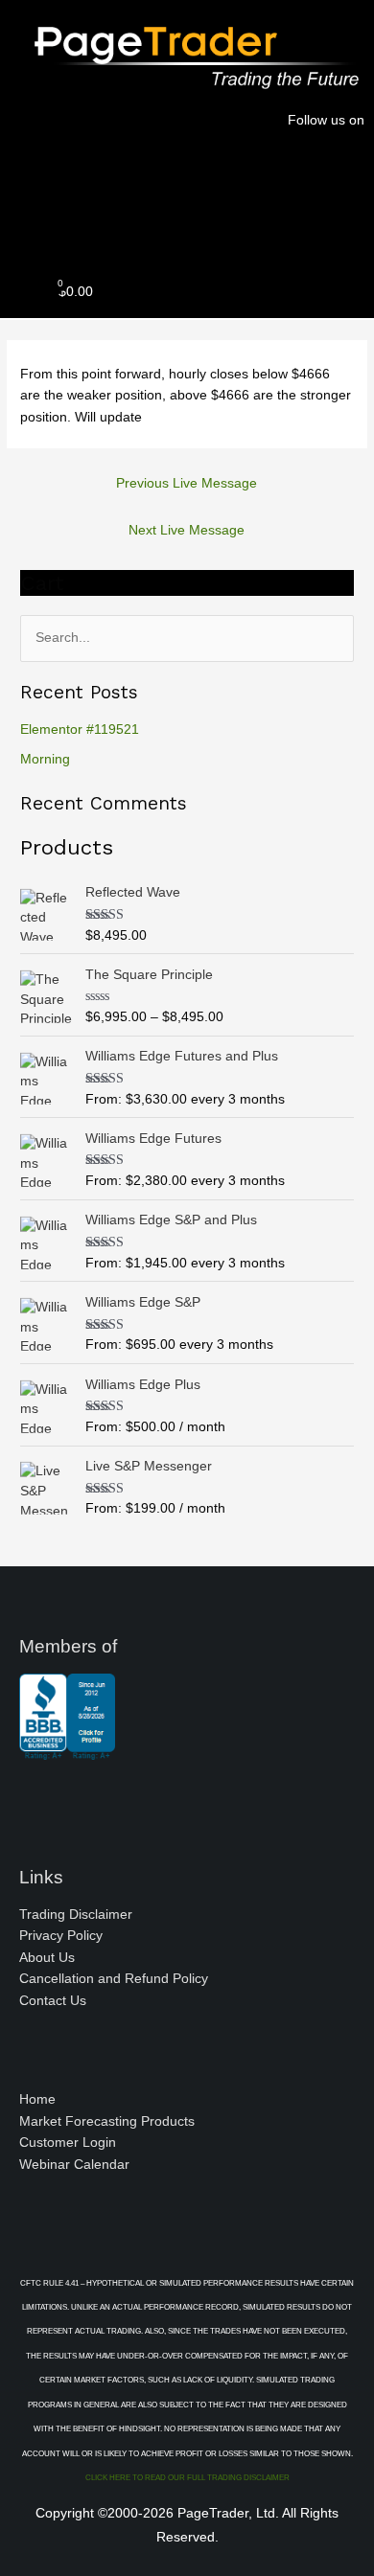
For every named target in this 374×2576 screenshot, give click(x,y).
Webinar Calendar (74, 2165)
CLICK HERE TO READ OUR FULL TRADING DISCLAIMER (187, 2478)
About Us (47, 1958)
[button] (187, 225)
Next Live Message (187, 530)
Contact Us (53, 2001)
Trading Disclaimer (76, 1915)
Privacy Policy (61, 1936)
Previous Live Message (187, 483)
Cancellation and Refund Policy (114, 1979)
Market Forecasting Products (107, 2121)
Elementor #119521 (80, 729)
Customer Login (68, 2143)
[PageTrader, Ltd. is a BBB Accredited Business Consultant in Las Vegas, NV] (67, 1750)
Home (37, 2099)
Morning (45, 759)
